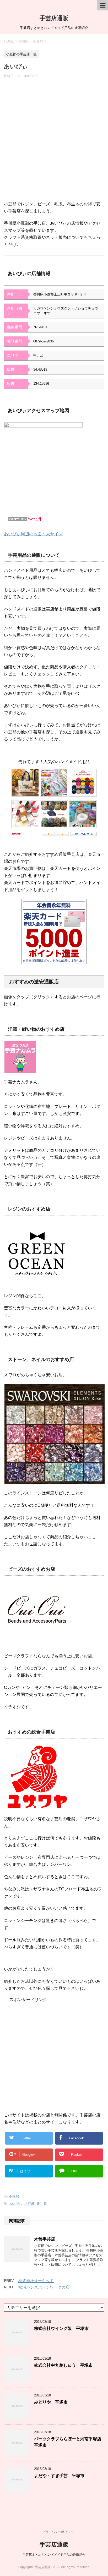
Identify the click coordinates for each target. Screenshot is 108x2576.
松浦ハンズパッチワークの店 (44, 2287)
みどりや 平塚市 (51, 2402)
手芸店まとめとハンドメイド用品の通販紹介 (54, 2555)
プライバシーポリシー (58, 2532)
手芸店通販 (54, 18)
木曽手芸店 (45, 2239)
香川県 (42, 2204)
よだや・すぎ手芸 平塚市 (59, 2476)
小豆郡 (14, 2197)
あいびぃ (15, 2204)
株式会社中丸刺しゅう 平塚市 (63, 2365)
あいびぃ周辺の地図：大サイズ (33, 534)
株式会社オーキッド (36, 2281)
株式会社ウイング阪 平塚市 (61, 2328)
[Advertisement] (54, 142)
